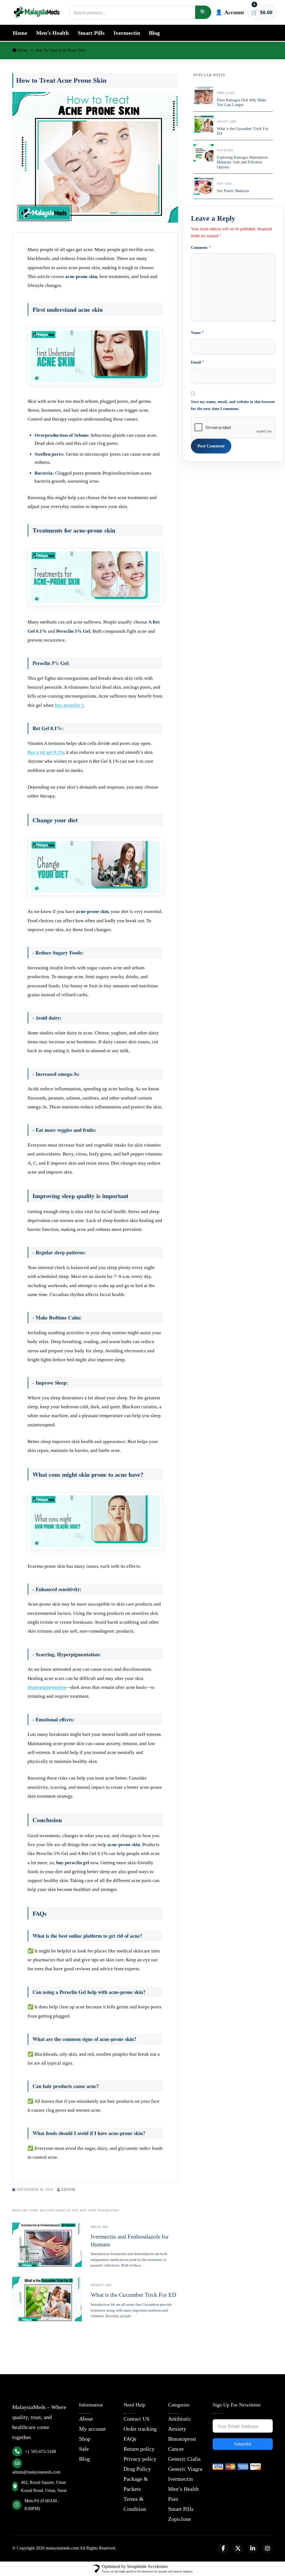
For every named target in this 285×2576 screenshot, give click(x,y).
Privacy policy (140, 2459)
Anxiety (177, 2429)
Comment (201, 248)
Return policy (139, 2449)
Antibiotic (180, 2419)
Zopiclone (180, 2519)
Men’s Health (52, 33)
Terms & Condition (135, 2504)
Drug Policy (137, 2469)
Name (197, 333)
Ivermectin (127, 33)
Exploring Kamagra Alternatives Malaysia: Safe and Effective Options (242, 162)
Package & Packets (136, 2484)
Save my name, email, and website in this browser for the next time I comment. (233, 405)
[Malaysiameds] (37, 12)
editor (68, 2190)
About (86, 2419)
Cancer (176, 2449)
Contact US (137, 2419)
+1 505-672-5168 (40, 2451)
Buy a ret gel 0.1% (46, 752)
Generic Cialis (184, 2459)
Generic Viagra (185, 2469)
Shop (85, 2439)
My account (92, 2429)
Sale (84, 2449)
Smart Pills (91, 33)
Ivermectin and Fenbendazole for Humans (130, 2240)
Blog (154, 33)
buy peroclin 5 (69, 705)
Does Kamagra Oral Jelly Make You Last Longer (241, 103)
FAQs (130, 2439)
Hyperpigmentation (47, 1687)
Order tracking (140, 2429)
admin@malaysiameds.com (36, 2472)
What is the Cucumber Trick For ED (133, 2295)
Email (197, 362)
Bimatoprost (182, 2439)
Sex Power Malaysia (233, 191)
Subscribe (243, 2444)
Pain (173, 2499)
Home (20, 33)
